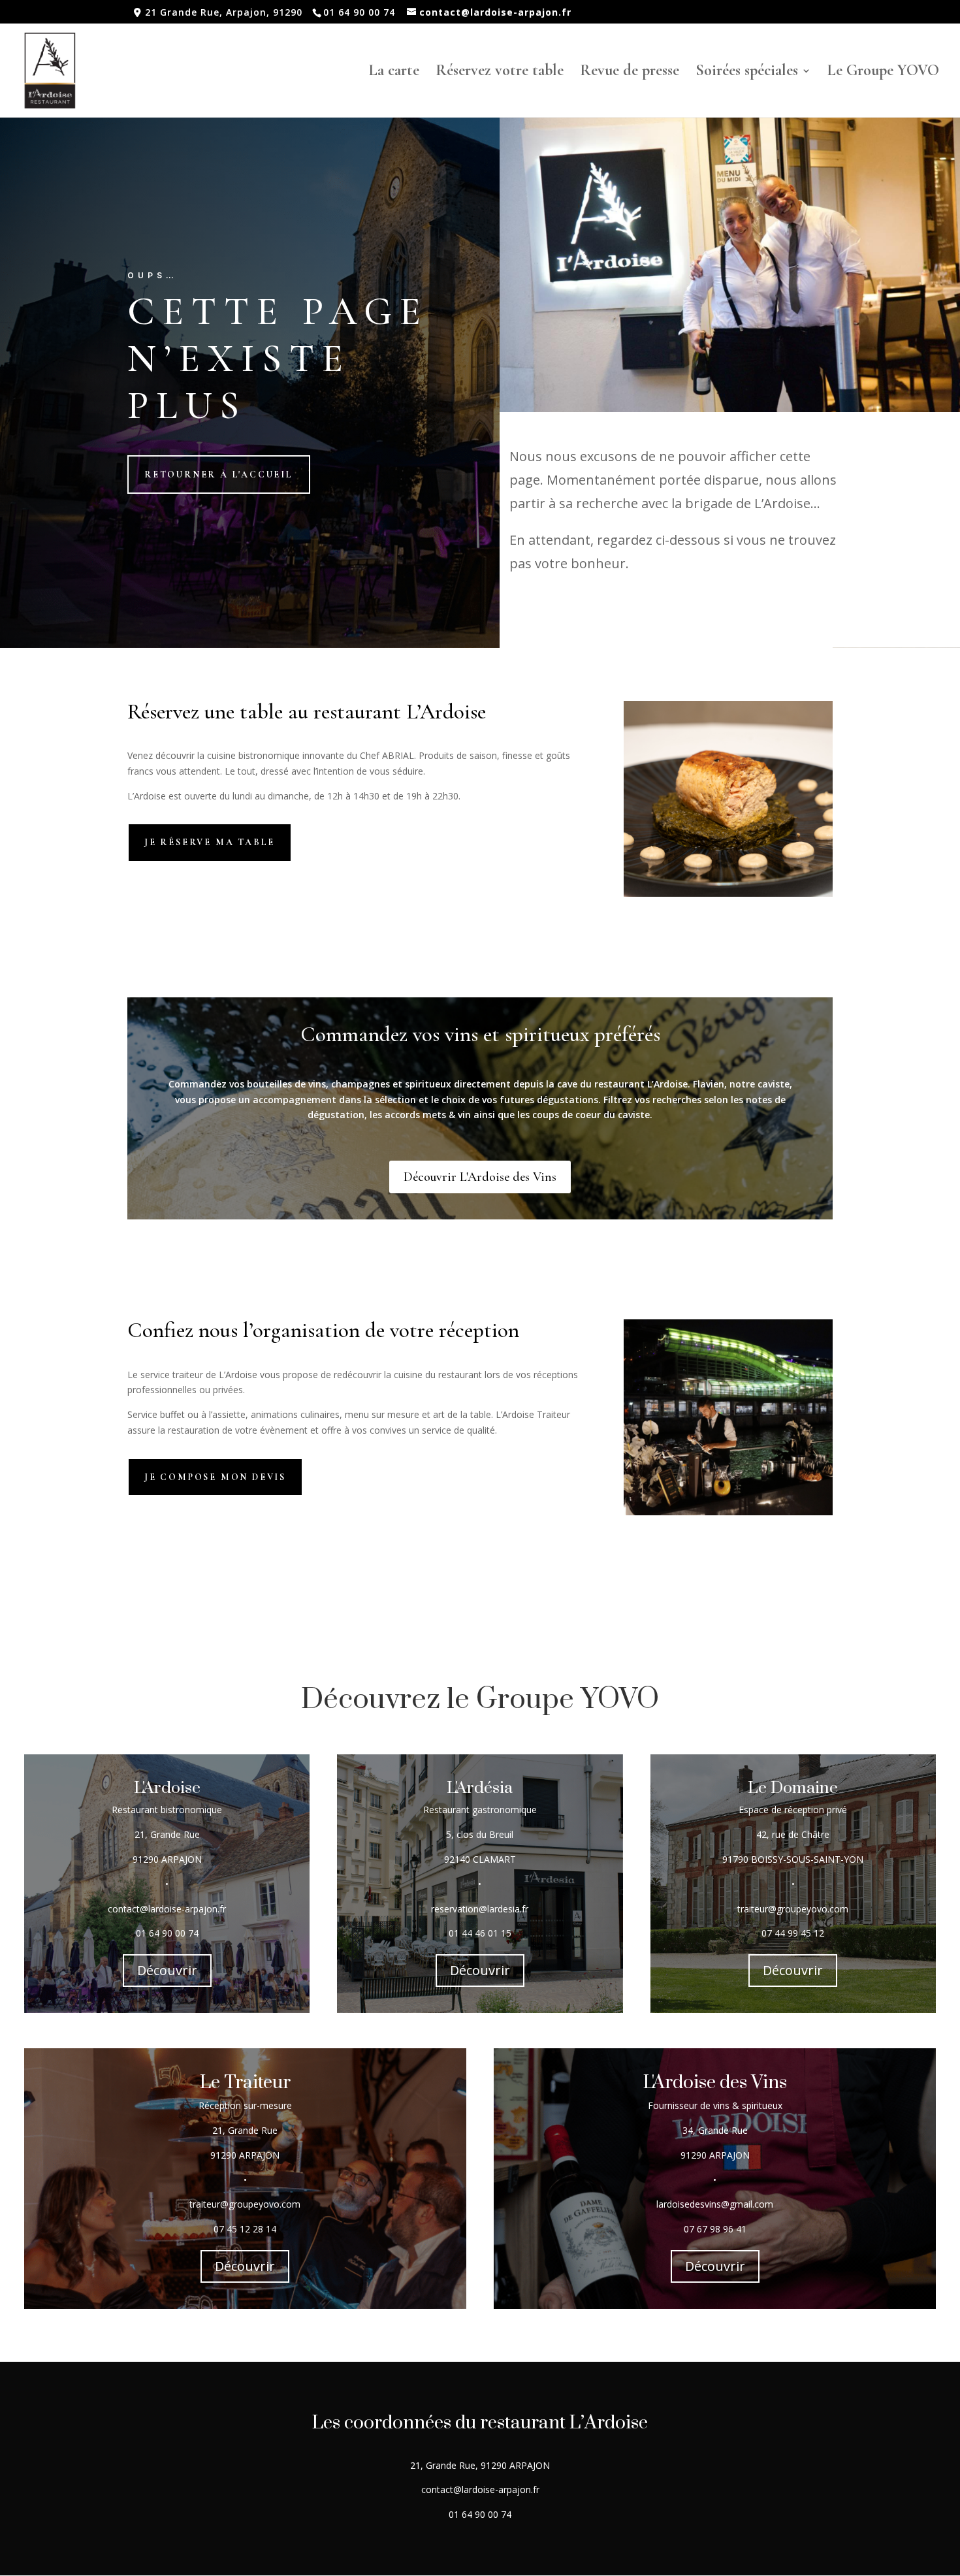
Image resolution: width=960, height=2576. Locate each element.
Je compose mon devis (215, 1477)
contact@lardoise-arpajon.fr (167, 1909)
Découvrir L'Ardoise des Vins (480, 1177)
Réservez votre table (500, 73)
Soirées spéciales (747, 73)
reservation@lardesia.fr (480, 1909)
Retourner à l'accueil (219, 475)
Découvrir (167, 1970)
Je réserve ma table (210, 842)
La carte (394, 73)
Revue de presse (630, 73)
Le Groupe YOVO (883, 73)
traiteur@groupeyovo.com (245, 2204)
